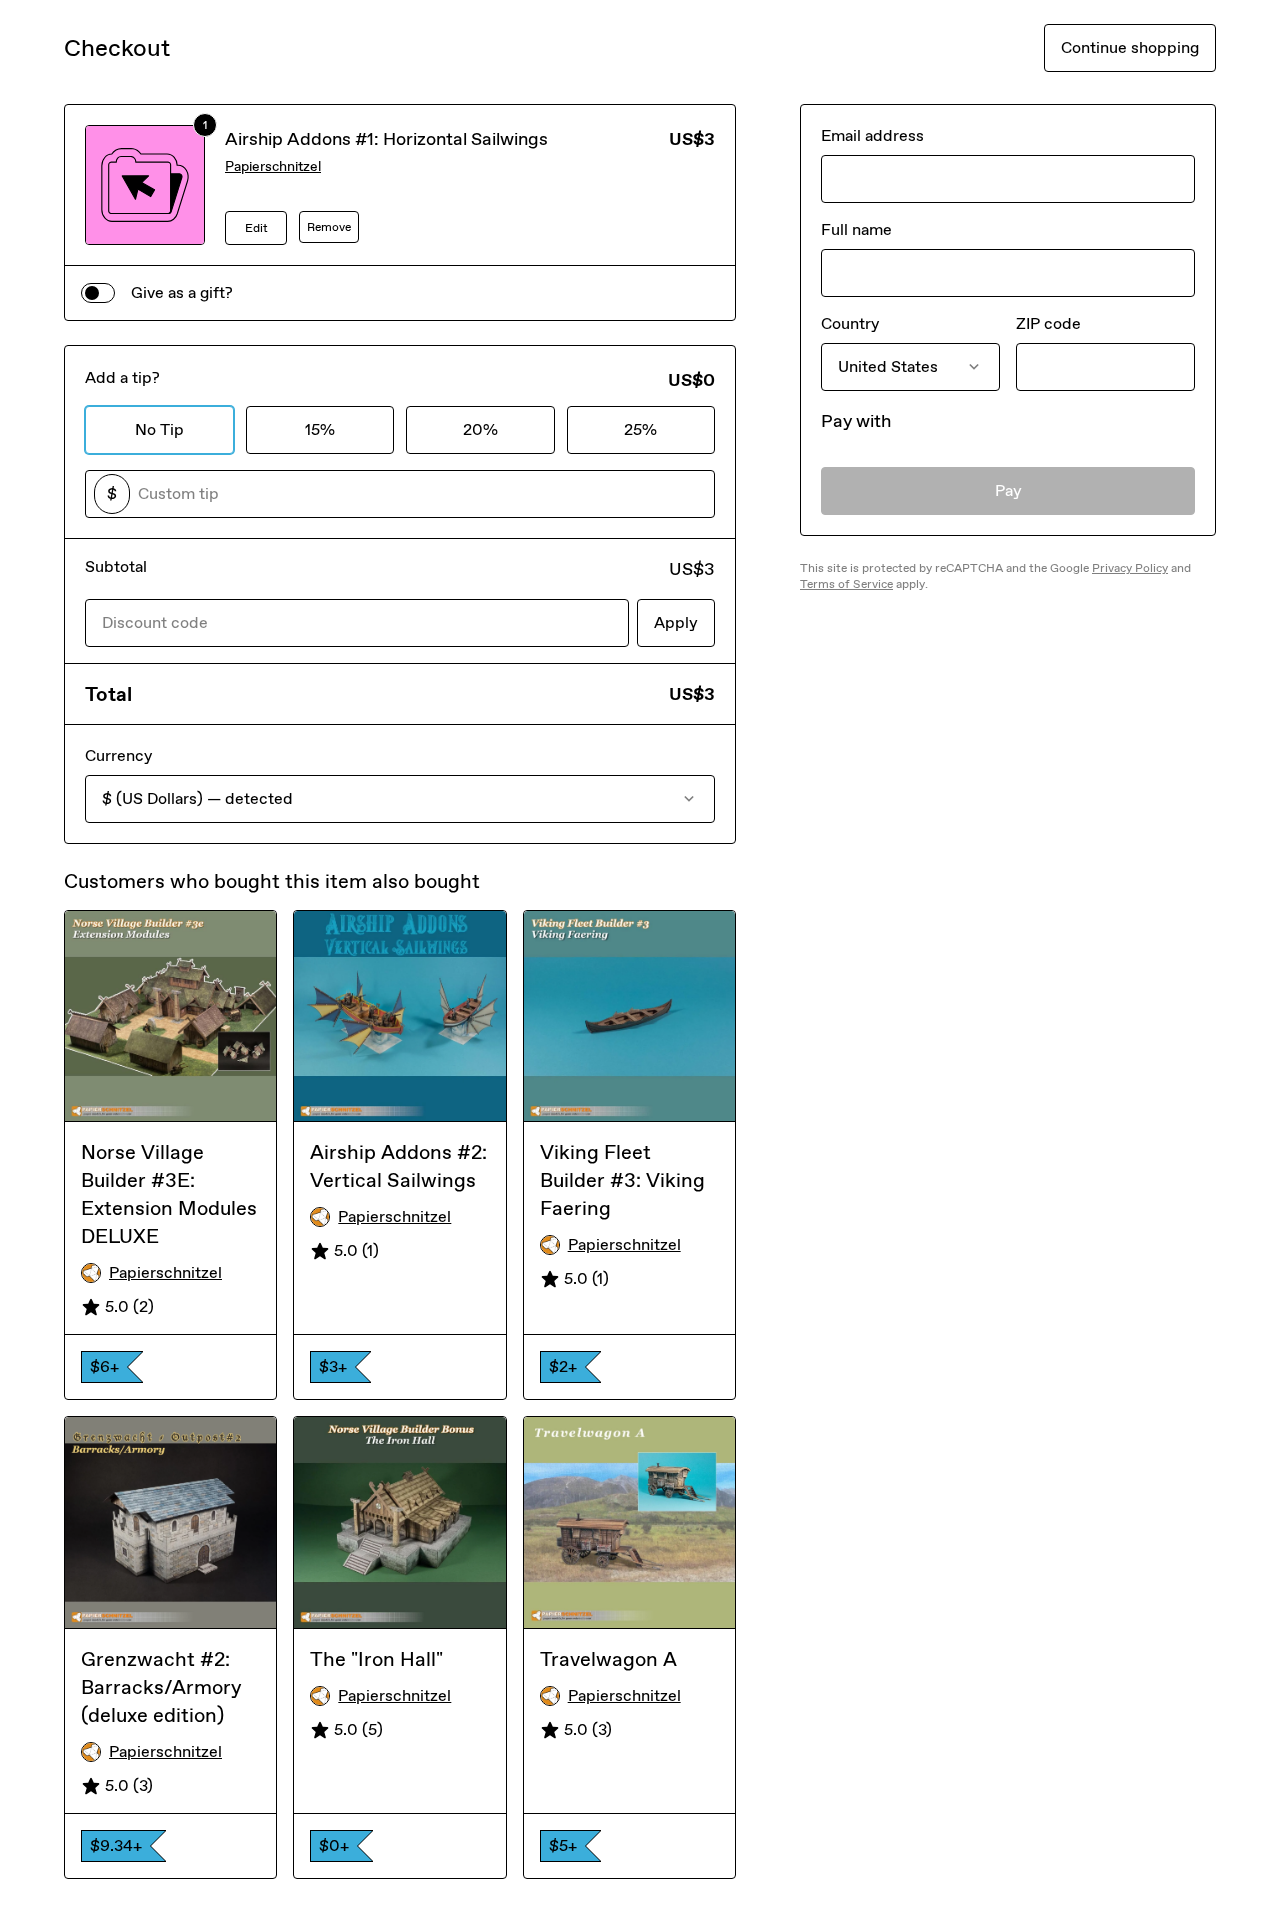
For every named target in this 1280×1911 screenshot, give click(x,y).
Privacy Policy (1130, 568)
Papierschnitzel (273, 166)
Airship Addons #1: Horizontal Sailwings (386, 139)
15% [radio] (320, 429)
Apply (676, 622)
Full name (856, 229)
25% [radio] (640, 429)
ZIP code (1048, 323)
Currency (118, 755)
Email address (872, 135)
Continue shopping (1130, 47)
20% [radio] (480, 429)
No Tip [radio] (159, 429)
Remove (329, 227)
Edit (256, 228)
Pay (1008, 490)
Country (850, 323)
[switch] (98, 293)
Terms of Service (846, 584)
